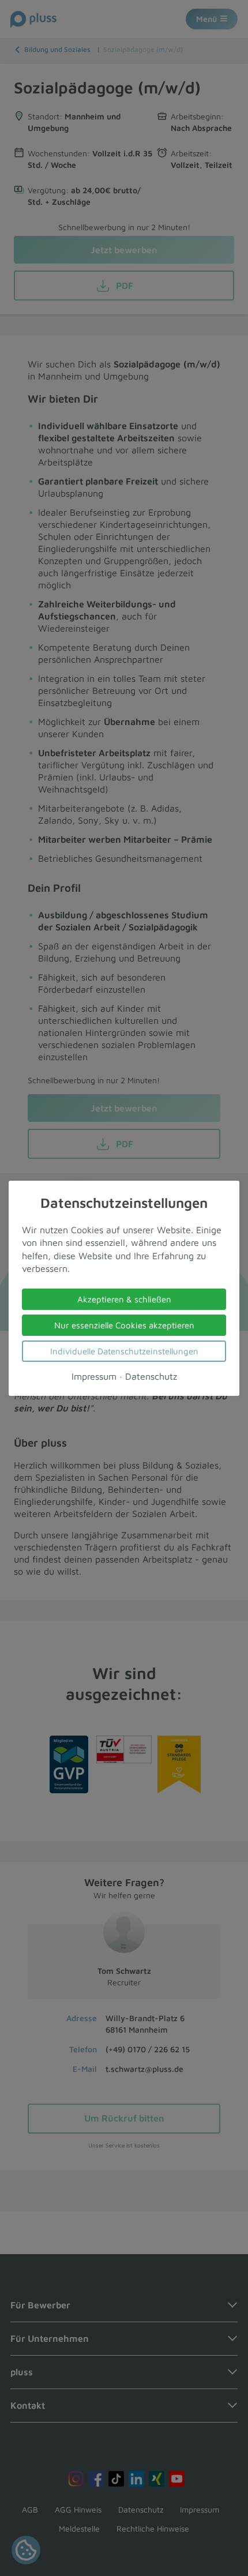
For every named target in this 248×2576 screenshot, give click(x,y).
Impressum (94, 1376)
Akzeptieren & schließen (124, 1299)
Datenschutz (151, 1376)
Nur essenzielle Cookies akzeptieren (124, 1325)
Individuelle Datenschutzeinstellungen (124, 1351)
